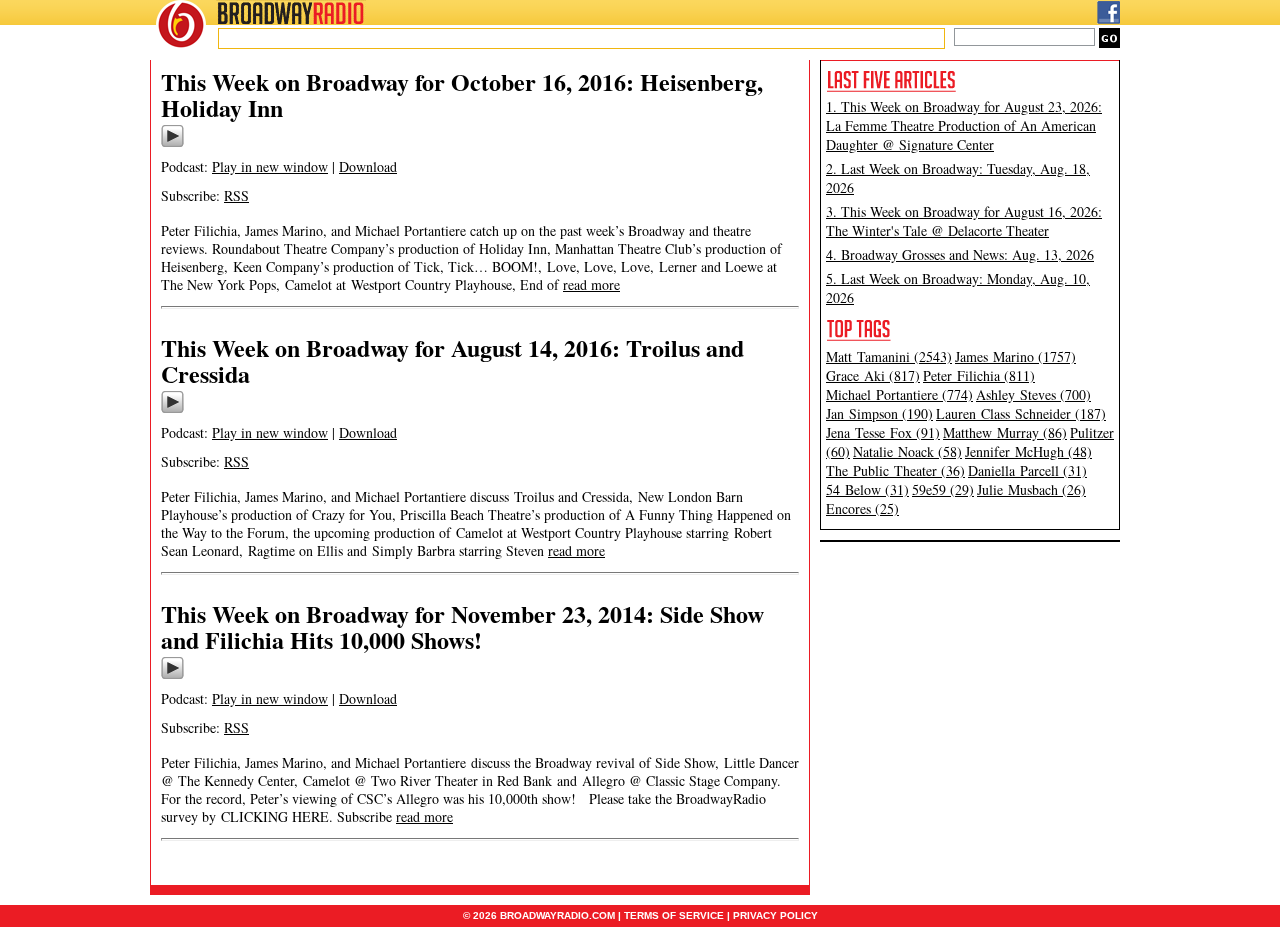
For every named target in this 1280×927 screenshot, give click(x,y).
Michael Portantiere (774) (899, 394)
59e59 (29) (943, 489)
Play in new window (270, 166)
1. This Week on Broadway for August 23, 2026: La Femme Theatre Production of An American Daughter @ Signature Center (964, 125)
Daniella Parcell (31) (1027, 470)
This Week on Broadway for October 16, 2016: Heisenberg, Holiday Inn (462, 94)
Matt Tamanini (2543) (889, 356)
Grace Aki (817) (873, 375)
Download (368, 166)
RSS (236, 195)
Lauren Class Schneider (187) (1021, 413)
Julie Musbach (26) (1031, 489)
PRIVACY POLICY (775, 915)
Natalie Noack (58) (907, 451)
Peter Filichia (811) (979, 375)
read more (591, 284)
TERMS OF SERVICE (674, 915)
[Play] (172, 144)
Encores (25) (862, 508)
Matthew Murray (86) (1005, 432)
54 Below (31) (867, 489)
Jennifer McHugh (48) (1028, 451)
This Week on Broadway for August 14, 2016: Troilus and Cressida (452, 360)
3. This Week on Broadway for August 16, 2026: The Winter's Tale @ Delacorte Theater (964, 221)
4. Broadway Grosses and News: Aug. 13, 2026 (960, 254)
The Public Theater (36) (895, 470)
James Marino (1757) (1015, 356)
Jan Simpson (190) (879, 413)
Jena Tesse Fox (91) (883, 432)
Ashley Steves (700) (1033, 394)
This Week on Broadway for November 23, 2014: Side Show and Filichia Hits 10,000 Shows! (462, 626)
